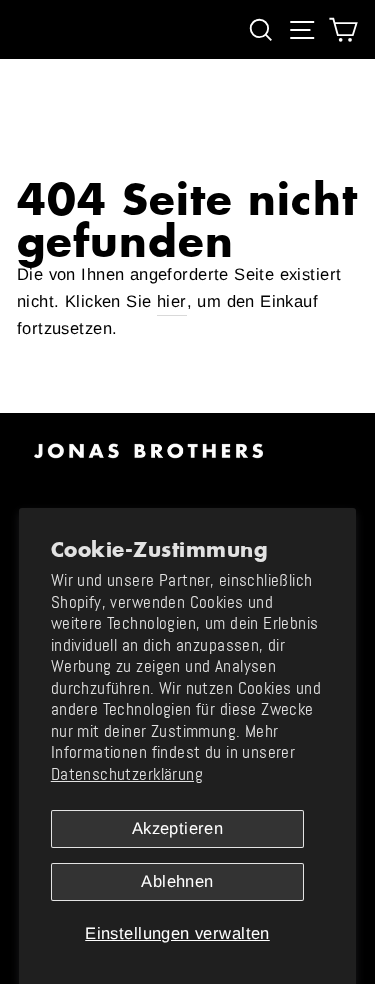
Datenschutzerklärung (127, 774)
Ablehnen (177, 881)
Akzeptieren (178, 828)
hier (172, 301)
